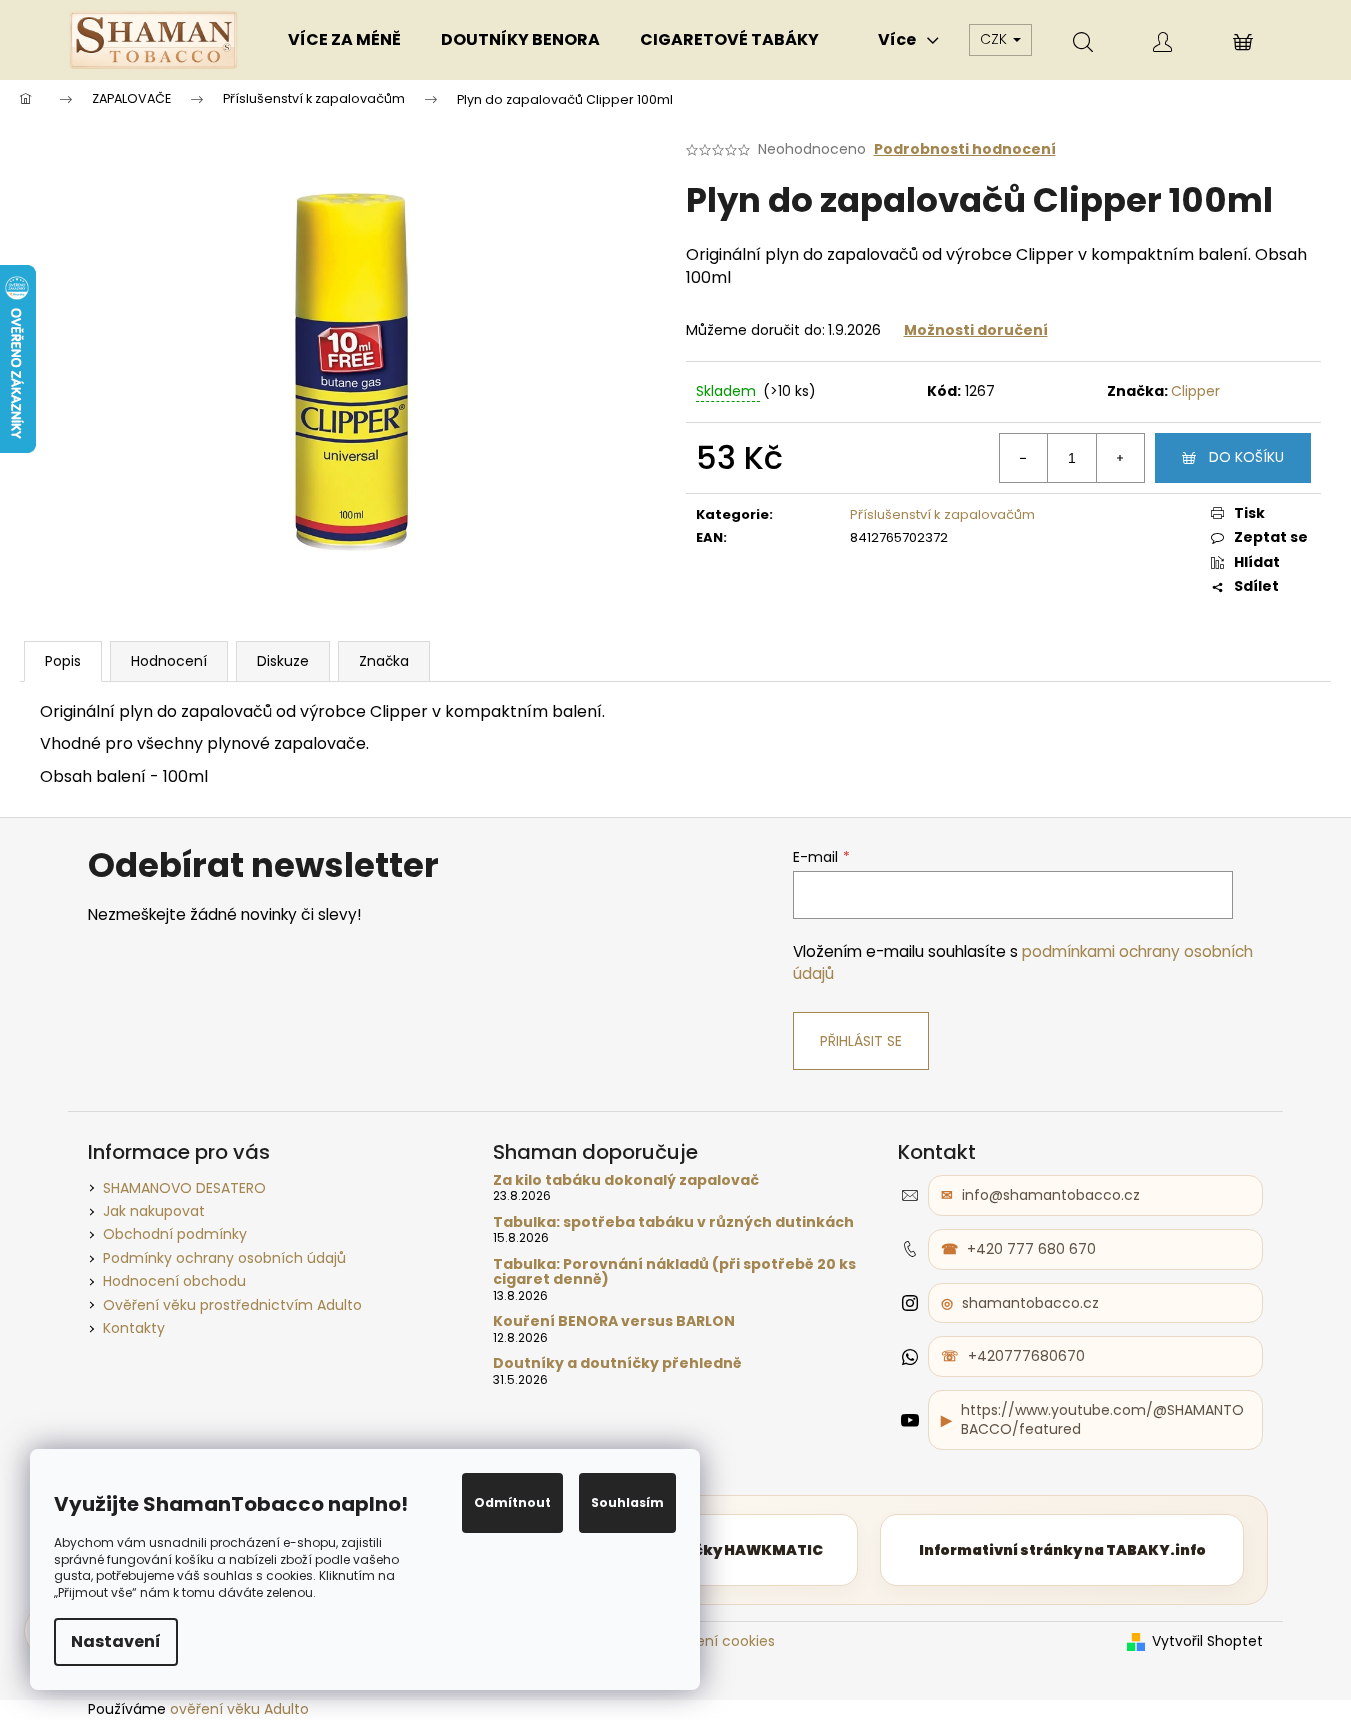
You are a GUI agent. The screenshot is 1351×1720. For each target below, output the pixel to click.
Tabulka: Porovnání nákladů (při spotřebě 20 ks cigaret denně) (674, 1272)
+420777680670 (1026, 1356)
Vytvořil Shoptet (1207, 1641)
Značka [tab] (384, 661)
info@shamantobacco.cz (1051, 1195)
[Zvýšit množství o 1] (1120, 458)
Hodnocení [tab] (169, 661)
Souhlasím (627, 1502)
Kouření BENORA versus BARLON (614, 1321)
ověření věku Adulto (239, 1709)
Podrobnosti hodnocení (965, 149)
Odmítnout (512, 1502)
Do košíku (1246, 457)
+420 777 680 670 (1031, 1249)
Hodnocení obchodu (174, 1281)
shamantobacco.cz (1030, 1303)
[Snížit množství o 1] (1024, 458)
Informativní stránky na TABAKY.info (1062, 1550)
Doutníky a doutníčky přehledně (617, 1363)
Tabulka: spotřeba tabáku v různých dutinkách (673, 1222)
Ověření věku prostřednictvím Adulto (232, 1305)
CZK (995, 39)
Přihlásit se (861, 1041)
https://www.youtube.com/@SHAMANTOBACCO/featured (1102, 1419)
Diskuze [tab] (283, 661)
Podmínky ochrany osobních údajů (224, 1258)
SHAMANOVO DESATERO (184, 1188)
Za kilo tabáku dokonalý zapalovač (626, 1180)
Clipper (1195, 391)
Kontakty (134, 1328)
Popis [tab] (63, 661)
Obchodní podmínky (175, 1234)
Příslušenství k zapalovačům (942, 514)
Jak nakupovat (154, 1211)
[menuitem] (344, 40)
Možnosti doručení (976, 330)
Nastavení (116, 1641)
